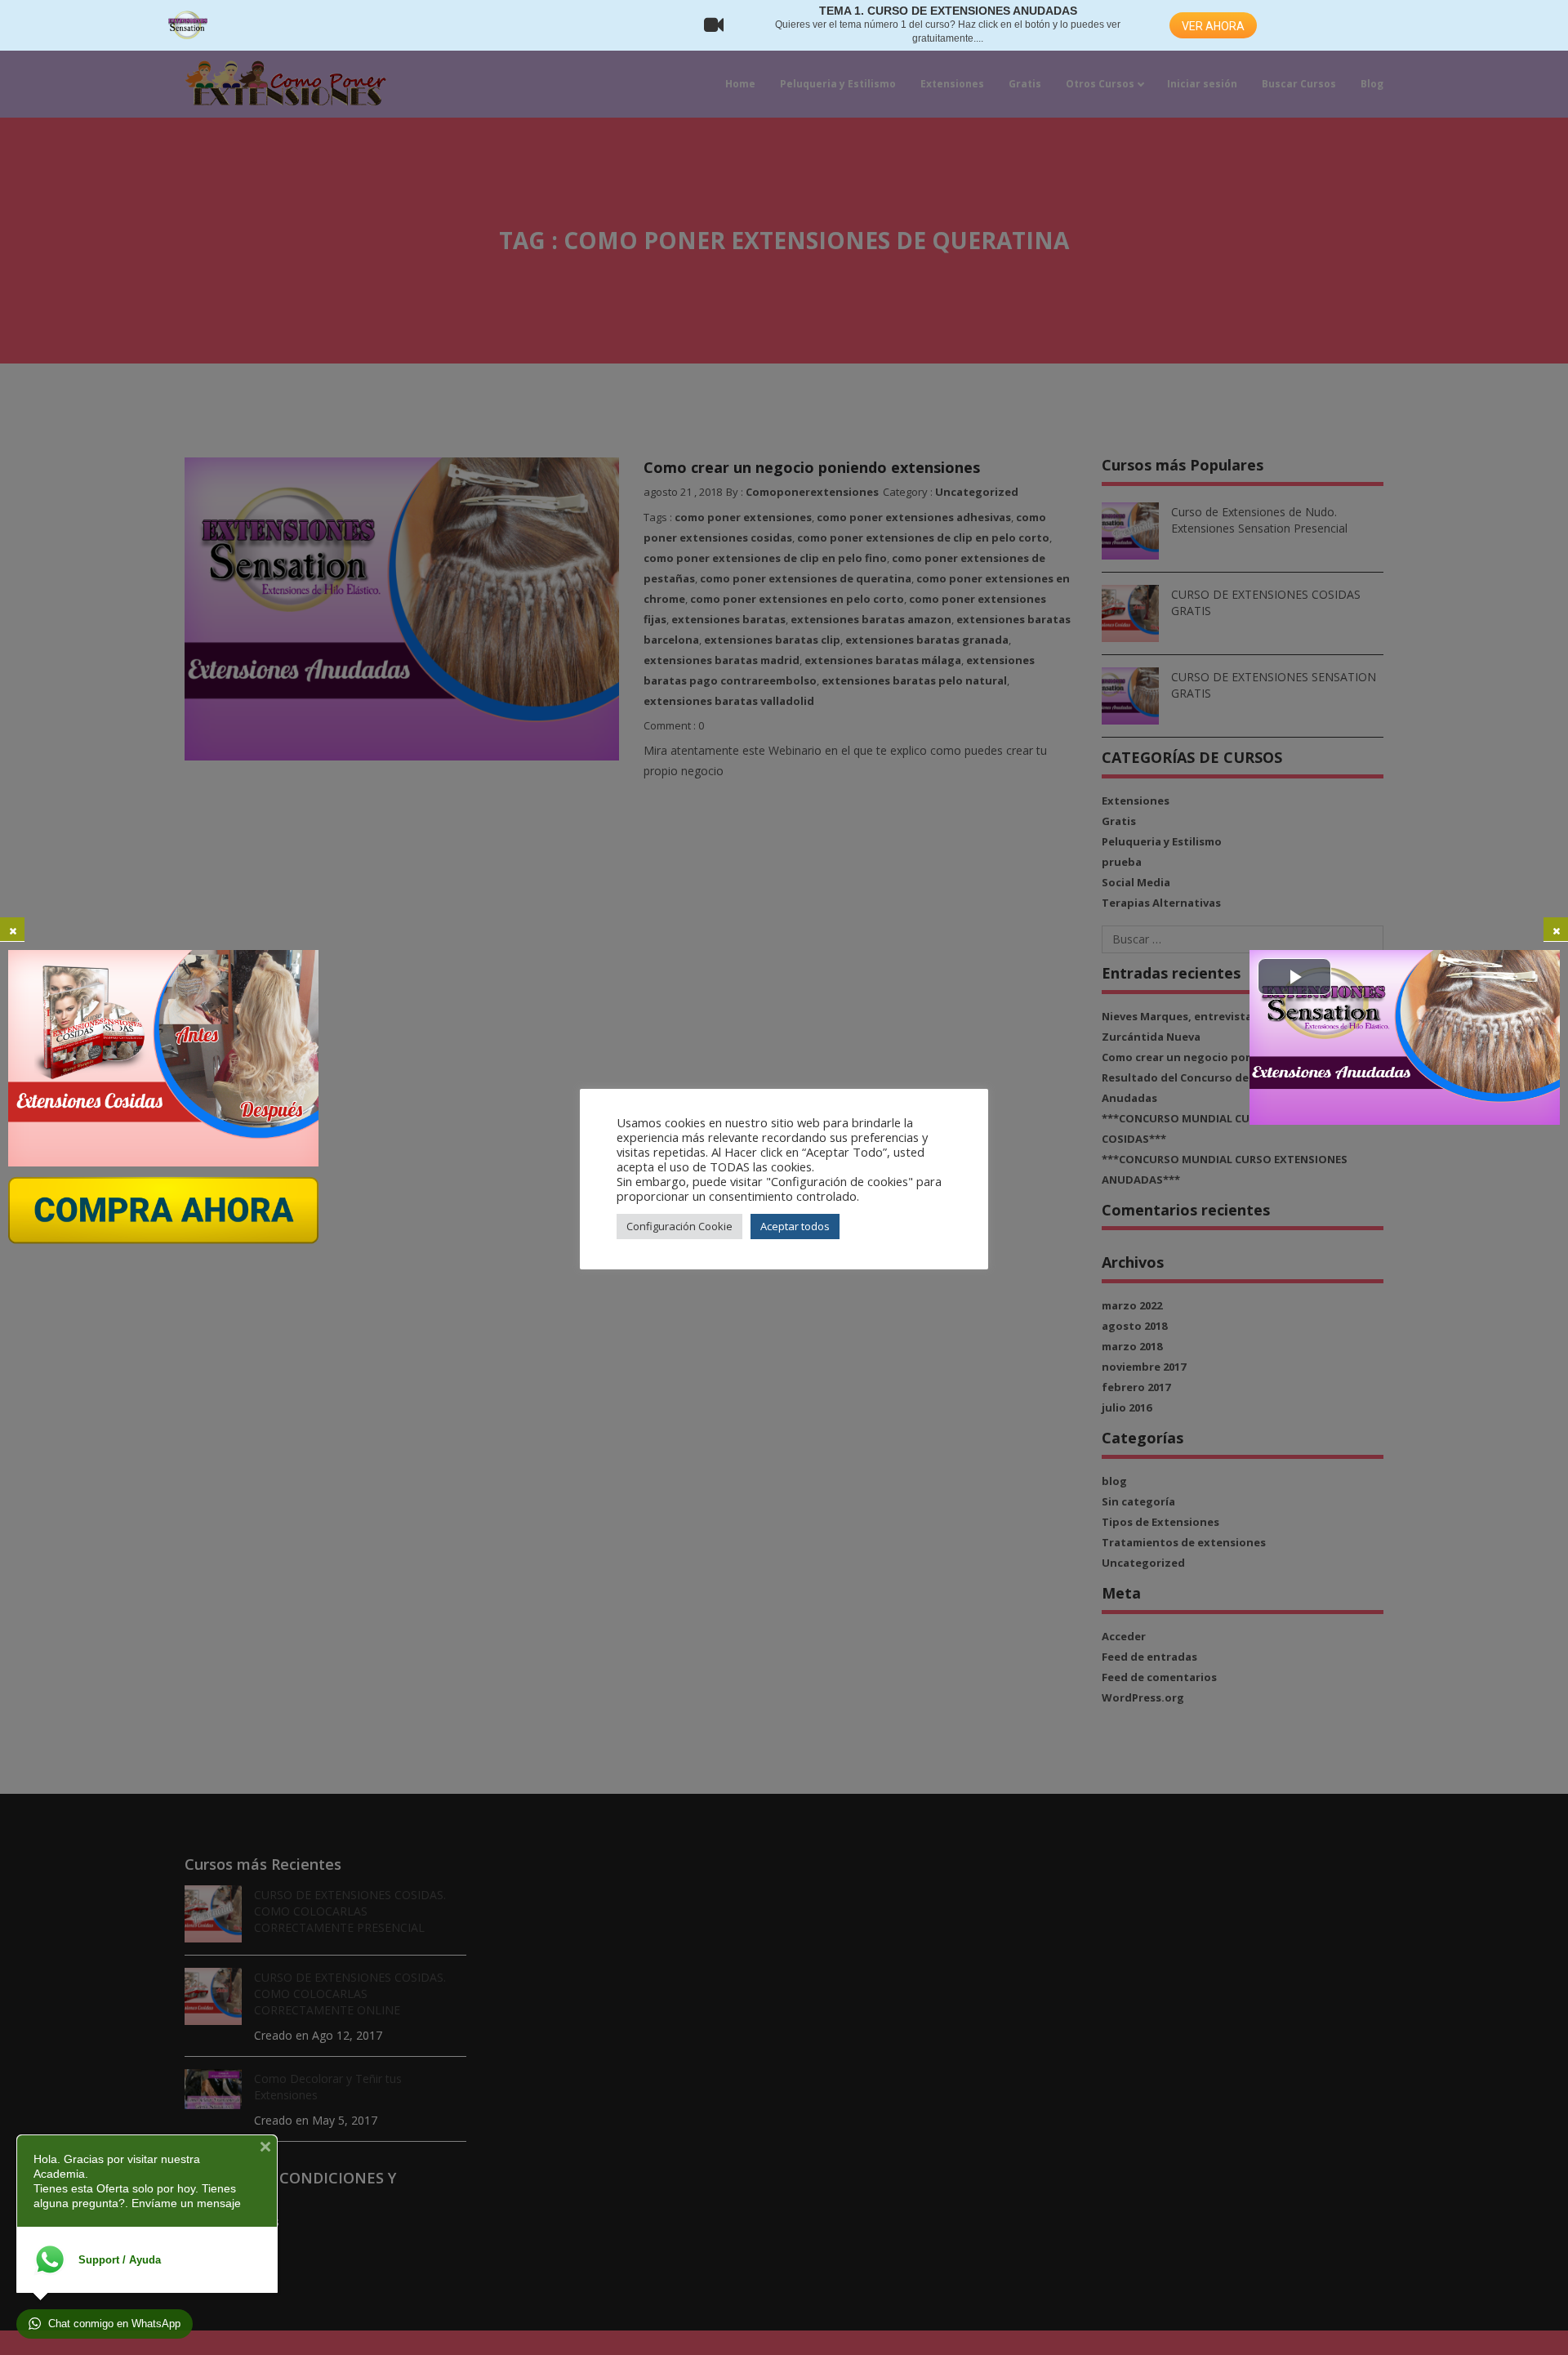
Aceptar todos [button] (795, 1226)
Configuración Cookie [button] (679, 1226)
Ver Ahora (1213, 26)
